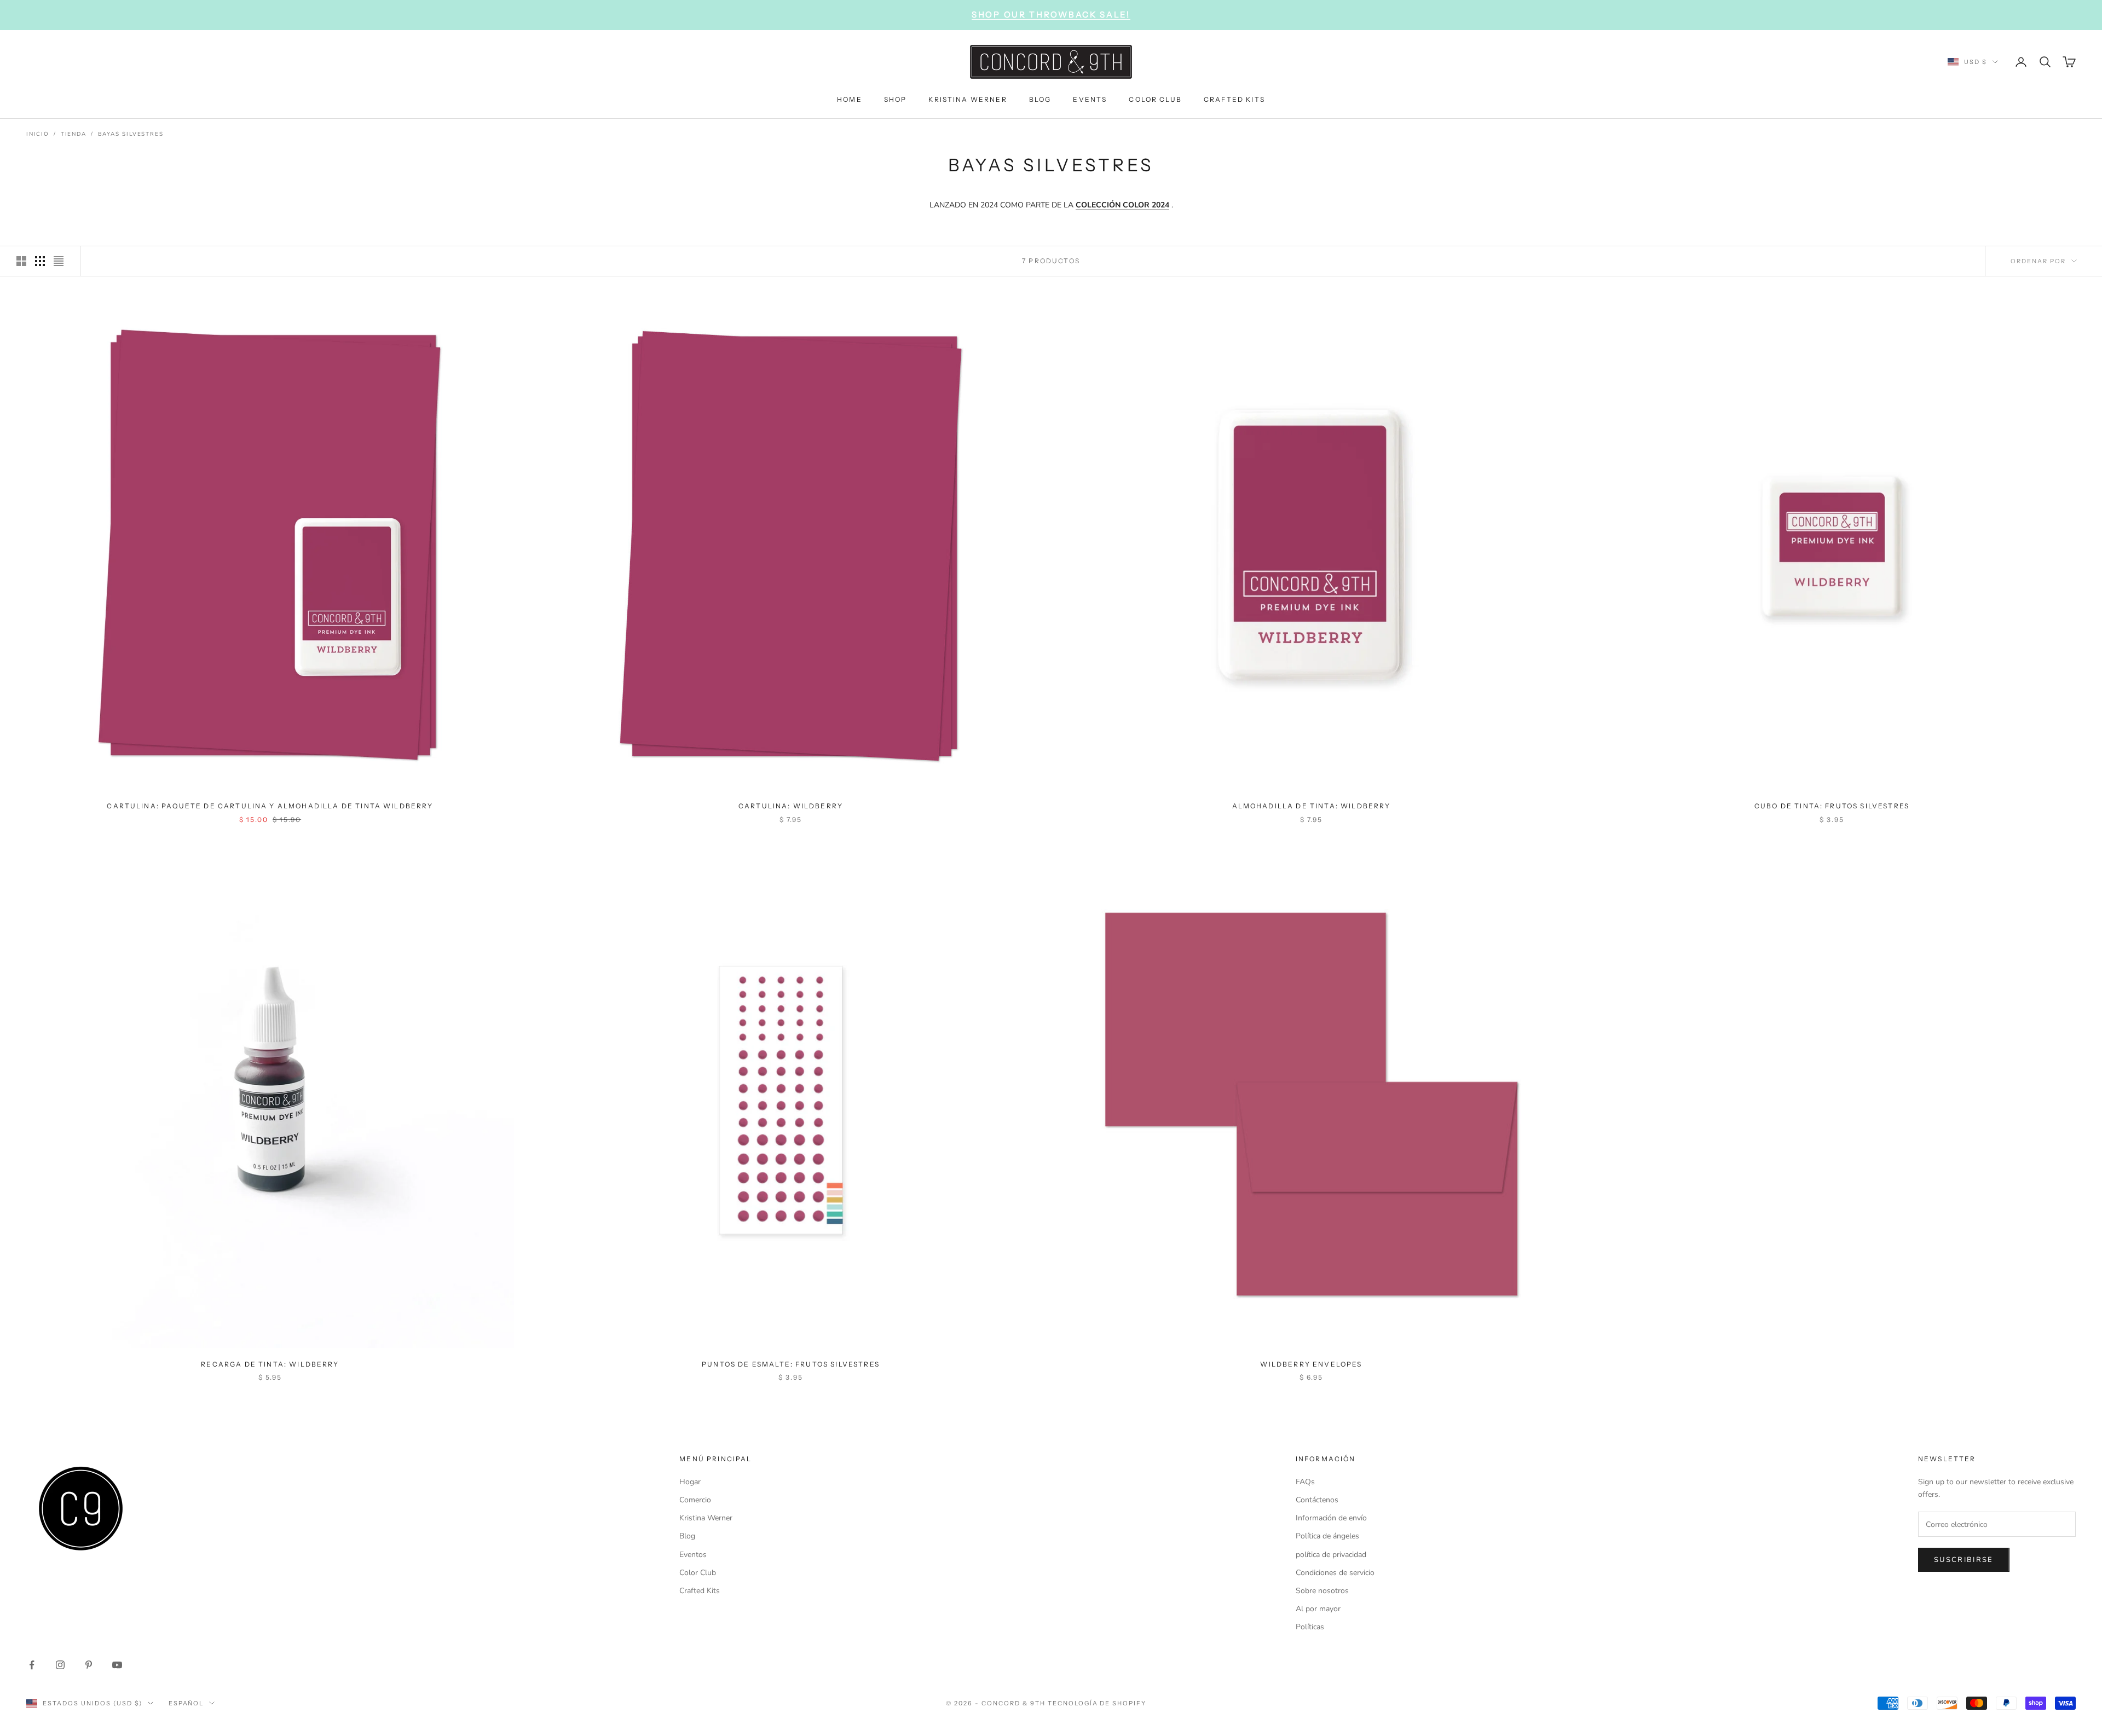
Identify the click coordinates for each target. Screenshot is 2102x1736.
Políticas (1310, 1627)
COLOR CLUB (1155, 99)
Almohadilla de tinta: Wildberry (1312, 806)
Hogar (690, 1482)
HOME (850, 99)
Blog (687, 1536)
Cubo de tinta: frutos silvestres (1832, 806)
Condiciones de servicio (1335, 1573)
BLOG (1040, 99)
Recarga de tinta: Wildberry (270, 1364)
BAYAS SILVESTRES (131, 134)
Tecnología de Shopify (1097, 1703)
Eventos (693, 1555)
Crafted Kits (700, 1591)
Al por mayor (1318, 1609)
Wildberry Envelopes (1311, 1364)
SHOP (896, 99)
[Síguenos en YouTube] (117, 1665)
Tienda (74, 134)
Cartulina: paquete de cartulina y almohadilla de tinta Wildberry (270, 806)
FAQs (1305, 1482)
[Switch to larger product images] (21, 261)
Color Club (698, 1573)
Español (186, 1703)
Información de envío (1331, 1518)
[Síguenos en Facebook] (32, 1665)
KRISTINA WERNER (968, 99)
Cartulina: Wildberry (791, 806)
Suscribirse (1964, 1560)
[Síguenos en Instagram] (60, 1665)
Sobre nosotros (1322, 1591)
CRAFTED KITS (1234, 99)
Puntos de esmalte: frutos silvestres (791, 1364)
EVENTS (1090, 99)
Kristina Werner (706, 1518)
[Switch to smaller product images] (40, 261)
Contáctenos (1317, 1500)
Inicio (38, 134)
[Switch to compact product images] (59, 261)
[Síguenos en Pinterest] (89, 1665)
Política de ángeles (1327, 1536)
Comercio (695, 1500)
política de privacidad (1331, 1555)
